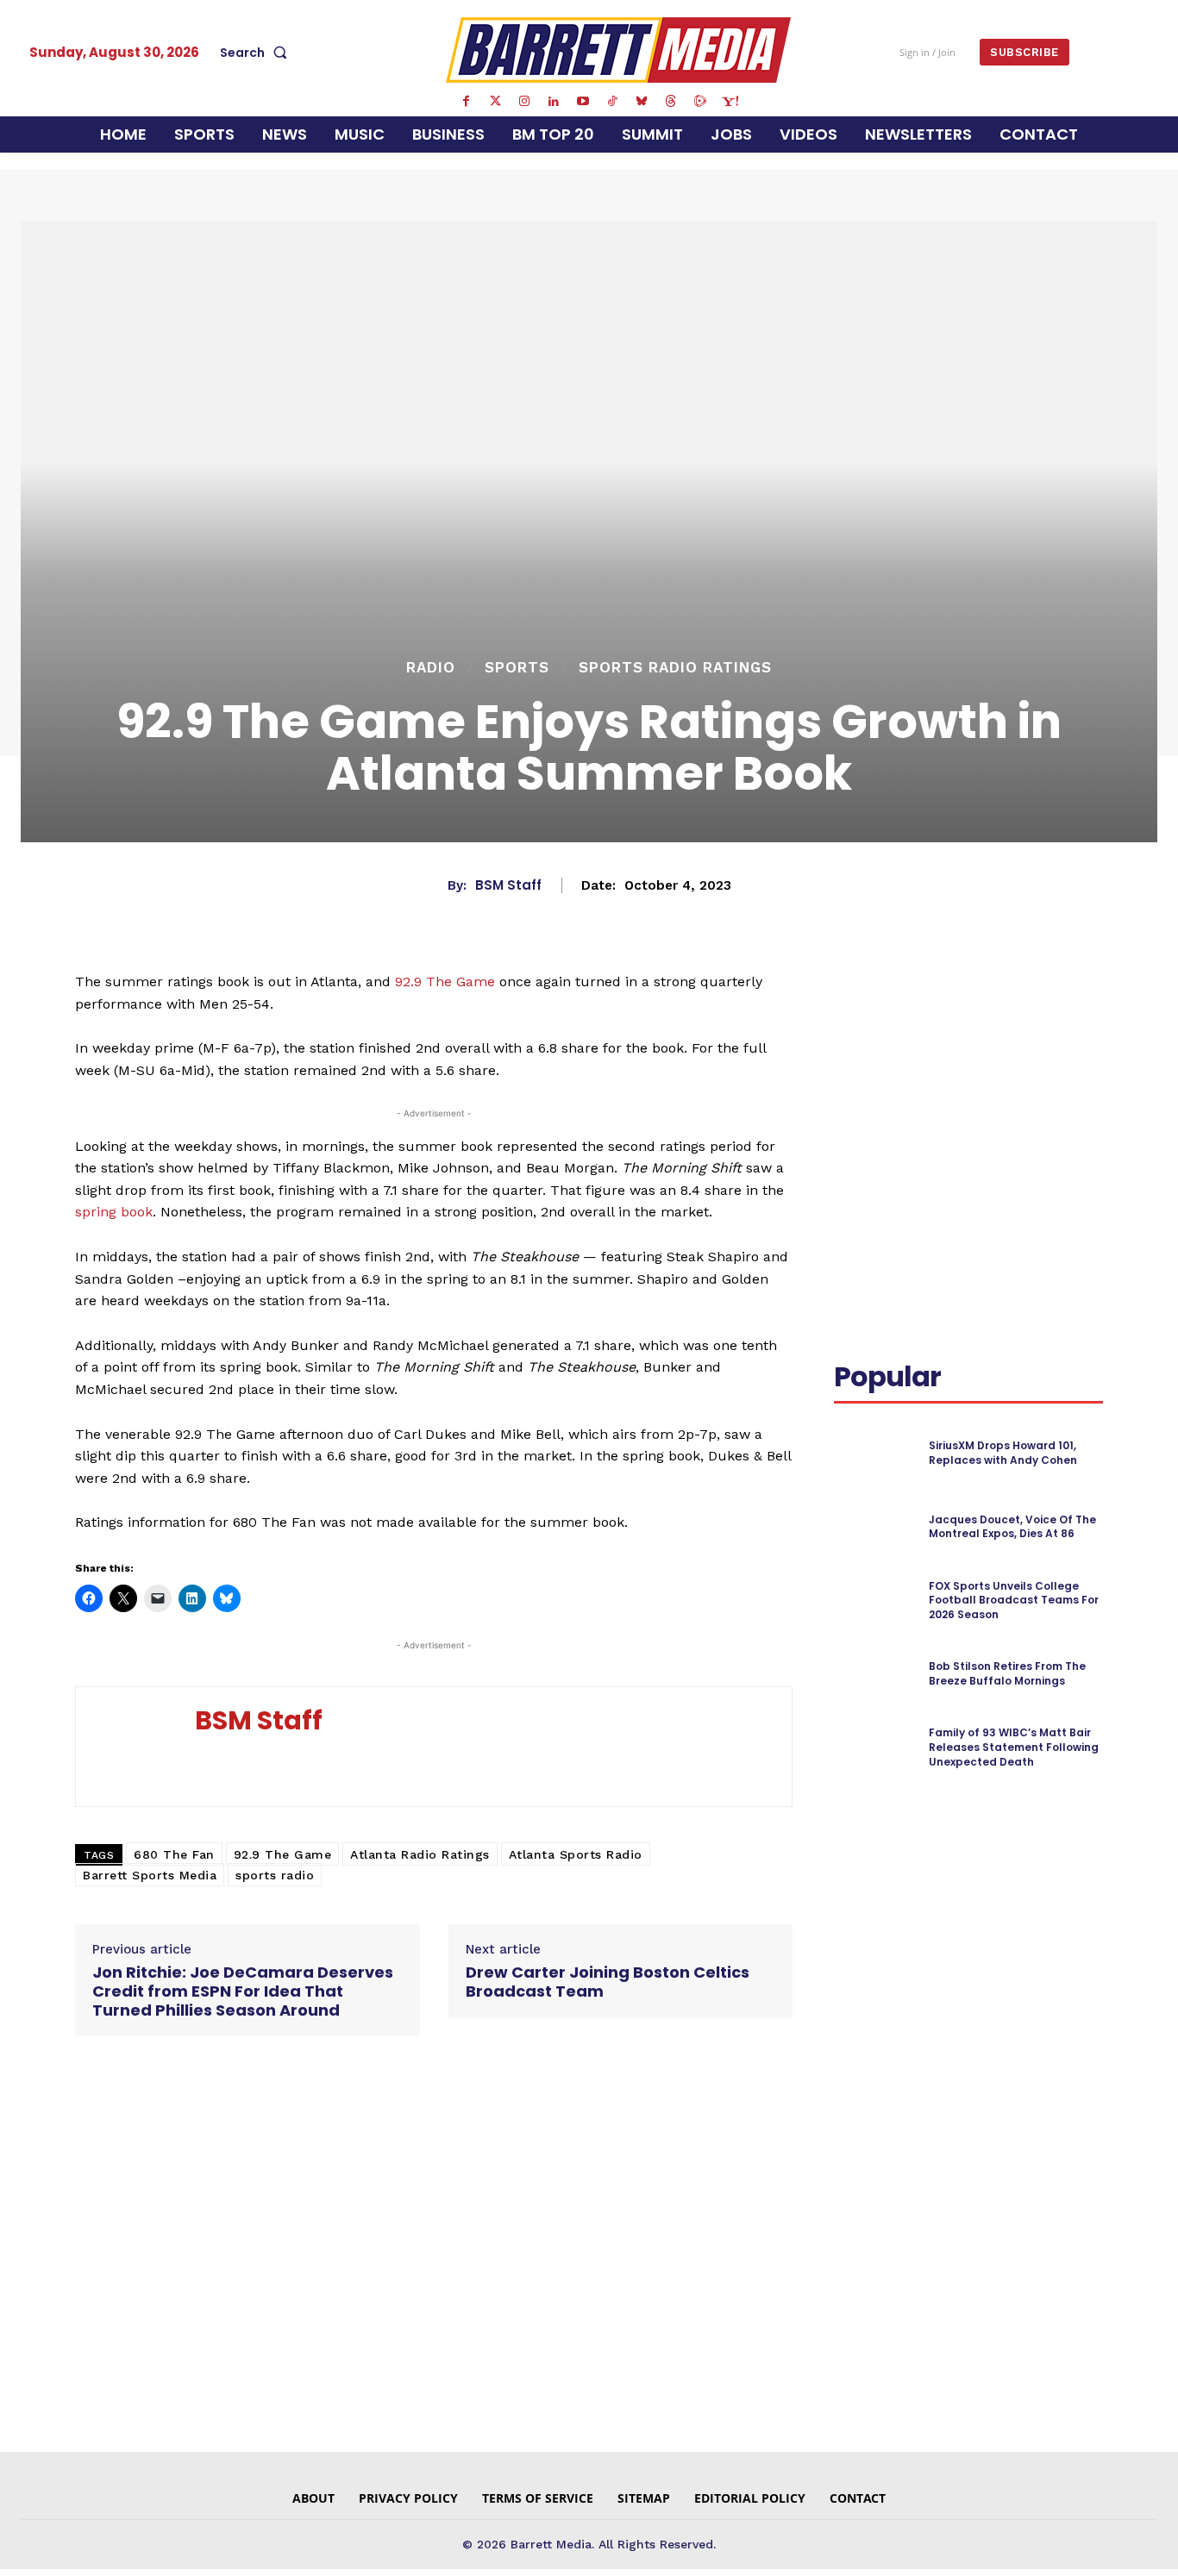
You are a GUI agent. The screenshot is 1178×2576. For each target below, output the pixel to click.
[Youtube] (583, 102)
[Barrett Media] (618, 50)
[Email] (851, 1046)
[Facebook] (466, 102)
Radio (431, 668)
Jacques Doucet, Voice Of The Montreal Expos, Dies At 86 (1012, 1527)
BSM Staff (508, 885)
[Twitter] (495, 102)
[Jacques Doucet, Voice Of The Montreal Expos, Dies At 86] (874, 1527)
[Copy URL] (891, 1046)
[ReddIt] (1075, 1005)
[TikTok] (612, 102)
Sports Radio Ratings (675, 668)
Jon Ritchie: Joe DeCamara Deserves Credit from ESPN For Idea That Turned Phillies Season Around (243, 1991)
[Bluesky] (642, 102)
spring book (114, 1212)
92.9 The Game (445, 982)
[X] (995, 1005)
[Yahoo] (730, 102)
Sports (517, 668)
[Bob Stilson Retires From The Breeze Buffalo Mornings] (874, 1675)
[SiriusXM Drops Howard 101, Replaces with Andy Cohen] (874, 1453)
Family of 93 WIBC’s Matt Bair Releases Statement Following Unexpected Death (1014, 1747)
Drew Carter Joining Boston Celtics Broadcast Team (608, 1982)
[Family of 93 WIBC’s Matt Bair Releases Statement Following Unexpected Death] (874, 1748)
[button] (257, 53)
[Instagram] (524, 102)
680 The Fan (174, 1854)
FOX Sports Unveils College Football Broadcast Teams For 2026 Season (1014, 1601)
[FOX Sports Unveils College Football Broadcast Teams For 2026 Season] (874, 1601)
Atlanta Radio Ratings (420, 1854)
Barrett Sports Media (150, 1875)
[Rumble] (700, 102)
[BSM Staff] (135, 1747)
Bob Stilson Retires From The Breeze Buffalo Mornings (1007, 1673)
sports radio (275, 1875)
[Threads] (671, 102)
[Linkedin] (554, 102)
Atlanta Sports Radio (576, 1854)
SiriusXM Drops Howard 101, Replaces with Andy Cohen (1003, 1453)
